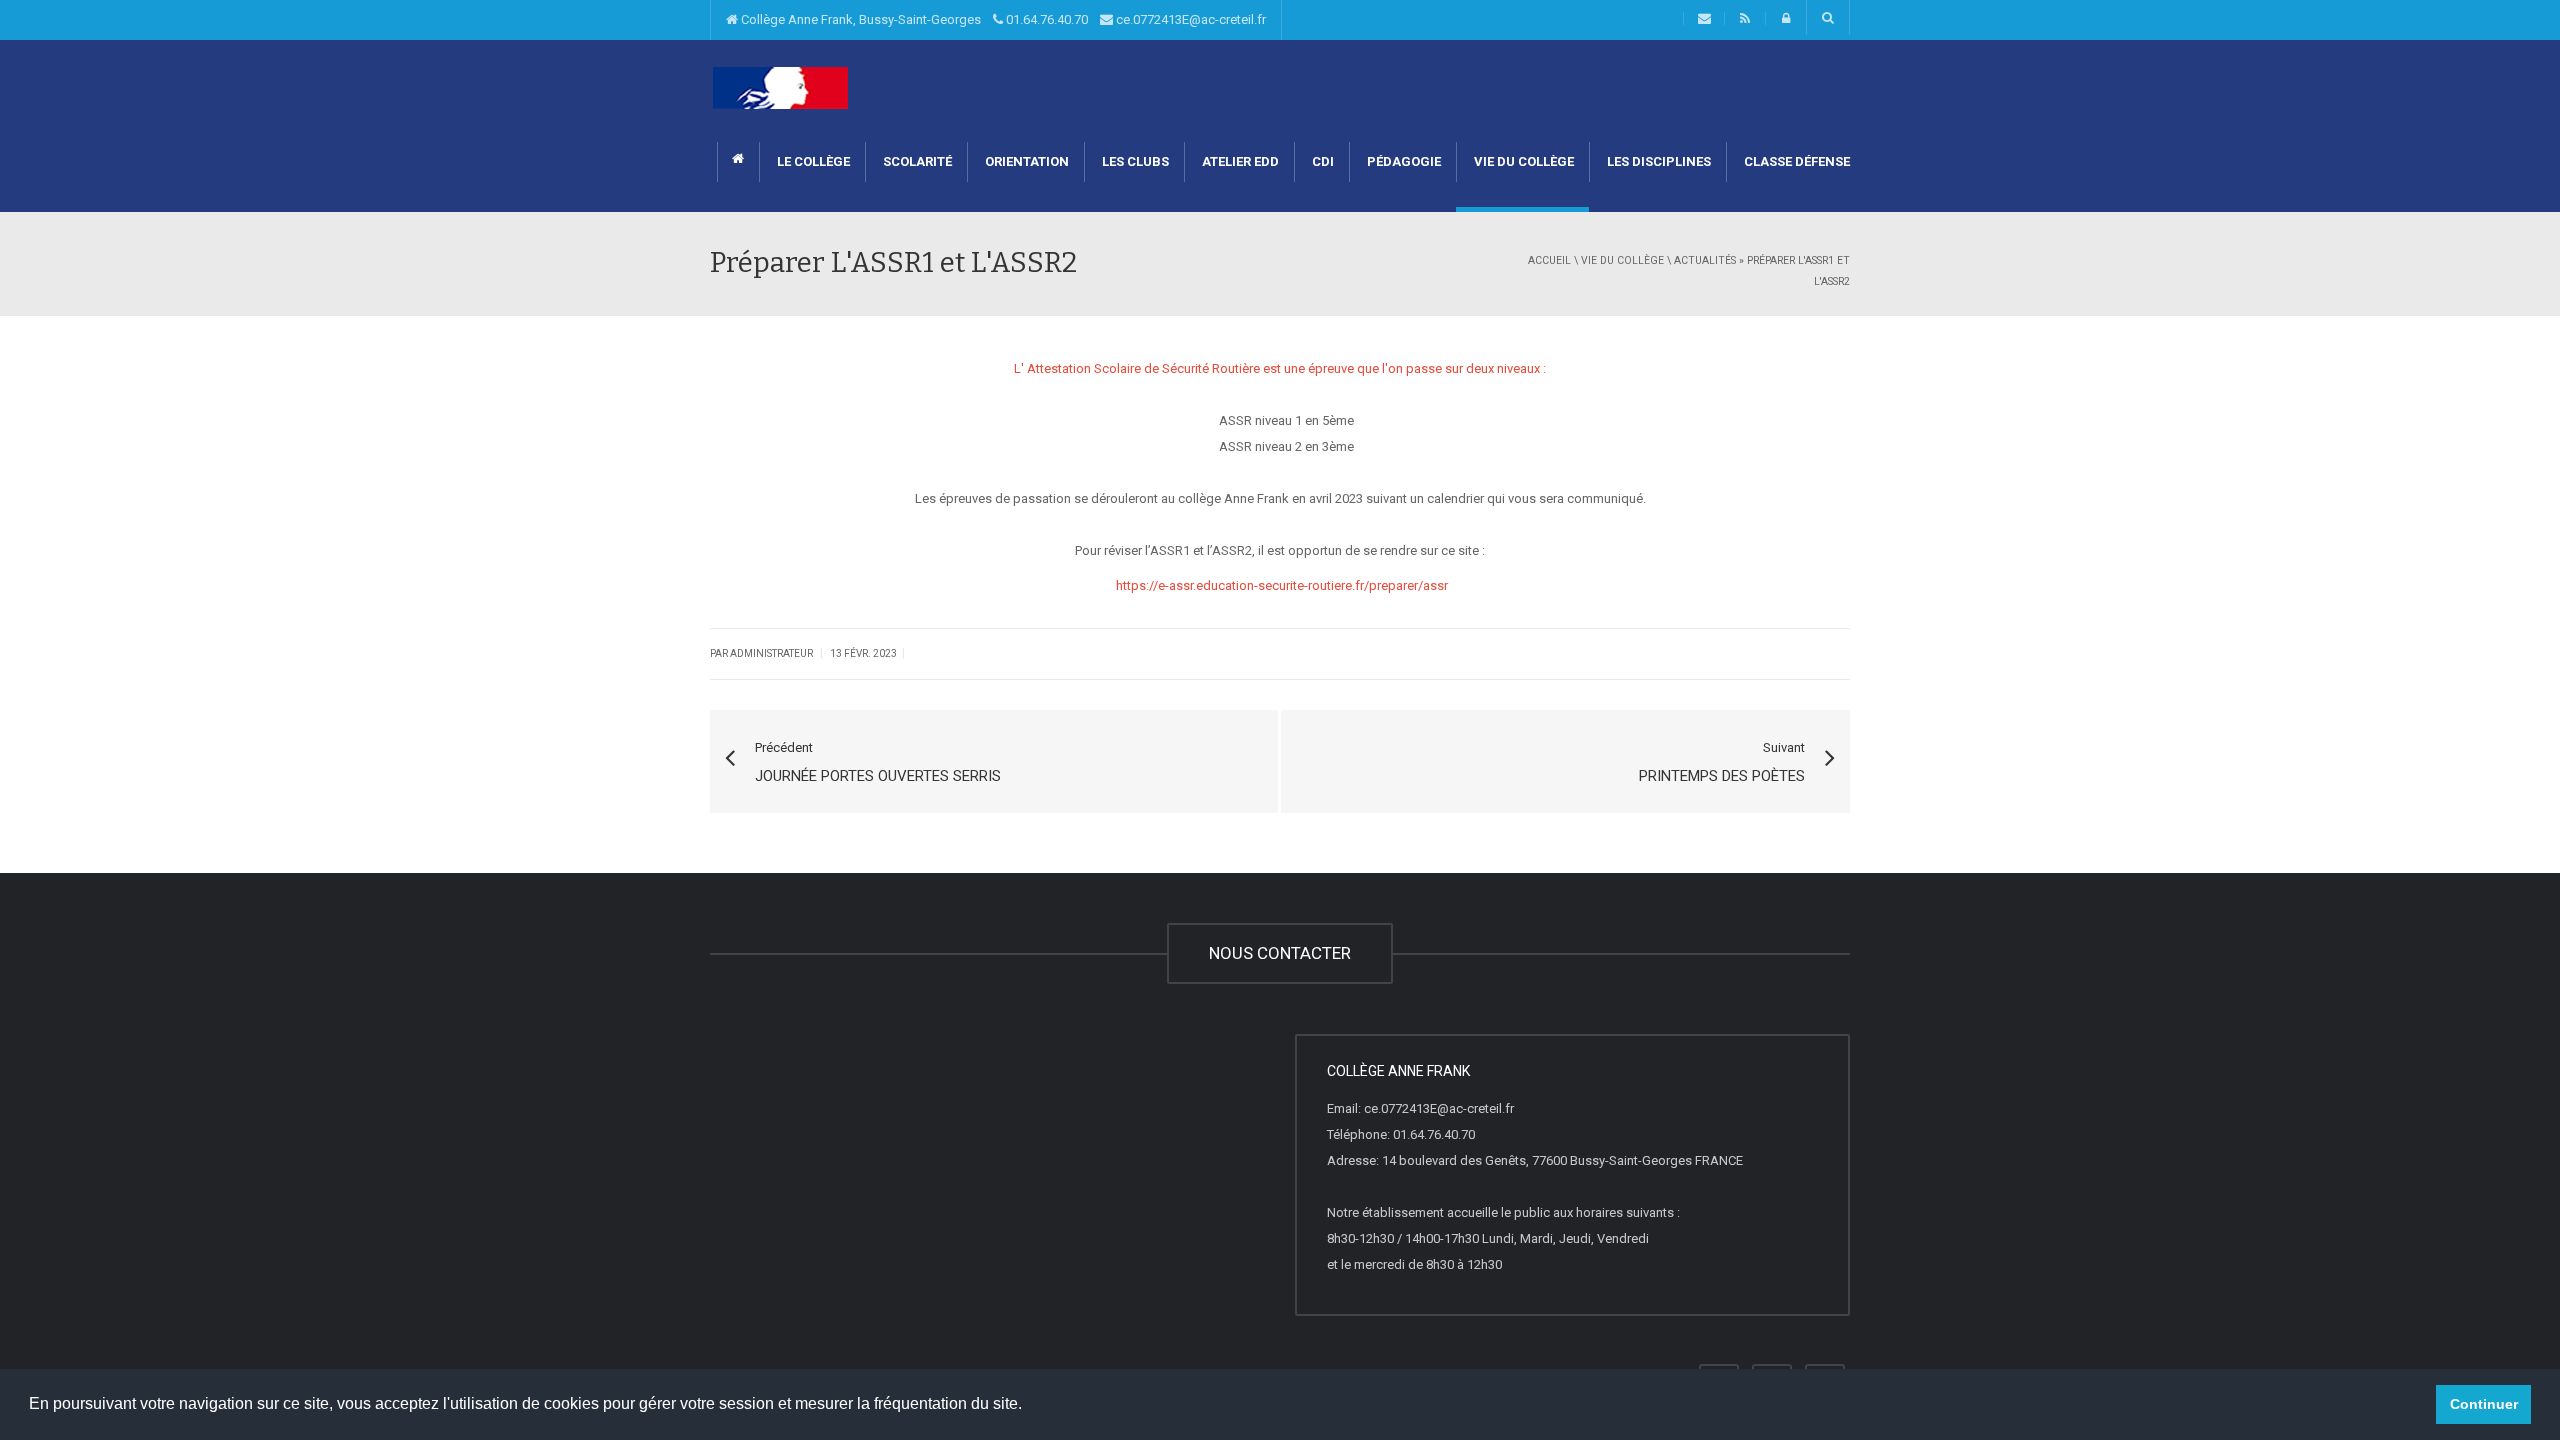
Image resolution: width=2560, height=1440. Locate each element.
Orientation (1025, 161)
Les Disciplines (1657, 161)
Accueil (1549, 260)
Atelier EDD (1239, 161)
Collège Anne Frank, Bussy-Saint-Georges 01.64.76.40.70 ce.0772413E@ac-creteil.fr (1002, 19)
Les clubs (1134, 161)
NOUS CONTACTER (1280, 953)
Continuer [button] (2484, 1404)
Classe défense (1795, 161)
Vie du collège (1522, 161)
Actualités (1705, 260)
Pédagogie (1402, 161)
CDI (1321, 161)
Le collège (812, 161)
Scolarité (916, 161)
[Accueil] (780, 87)
